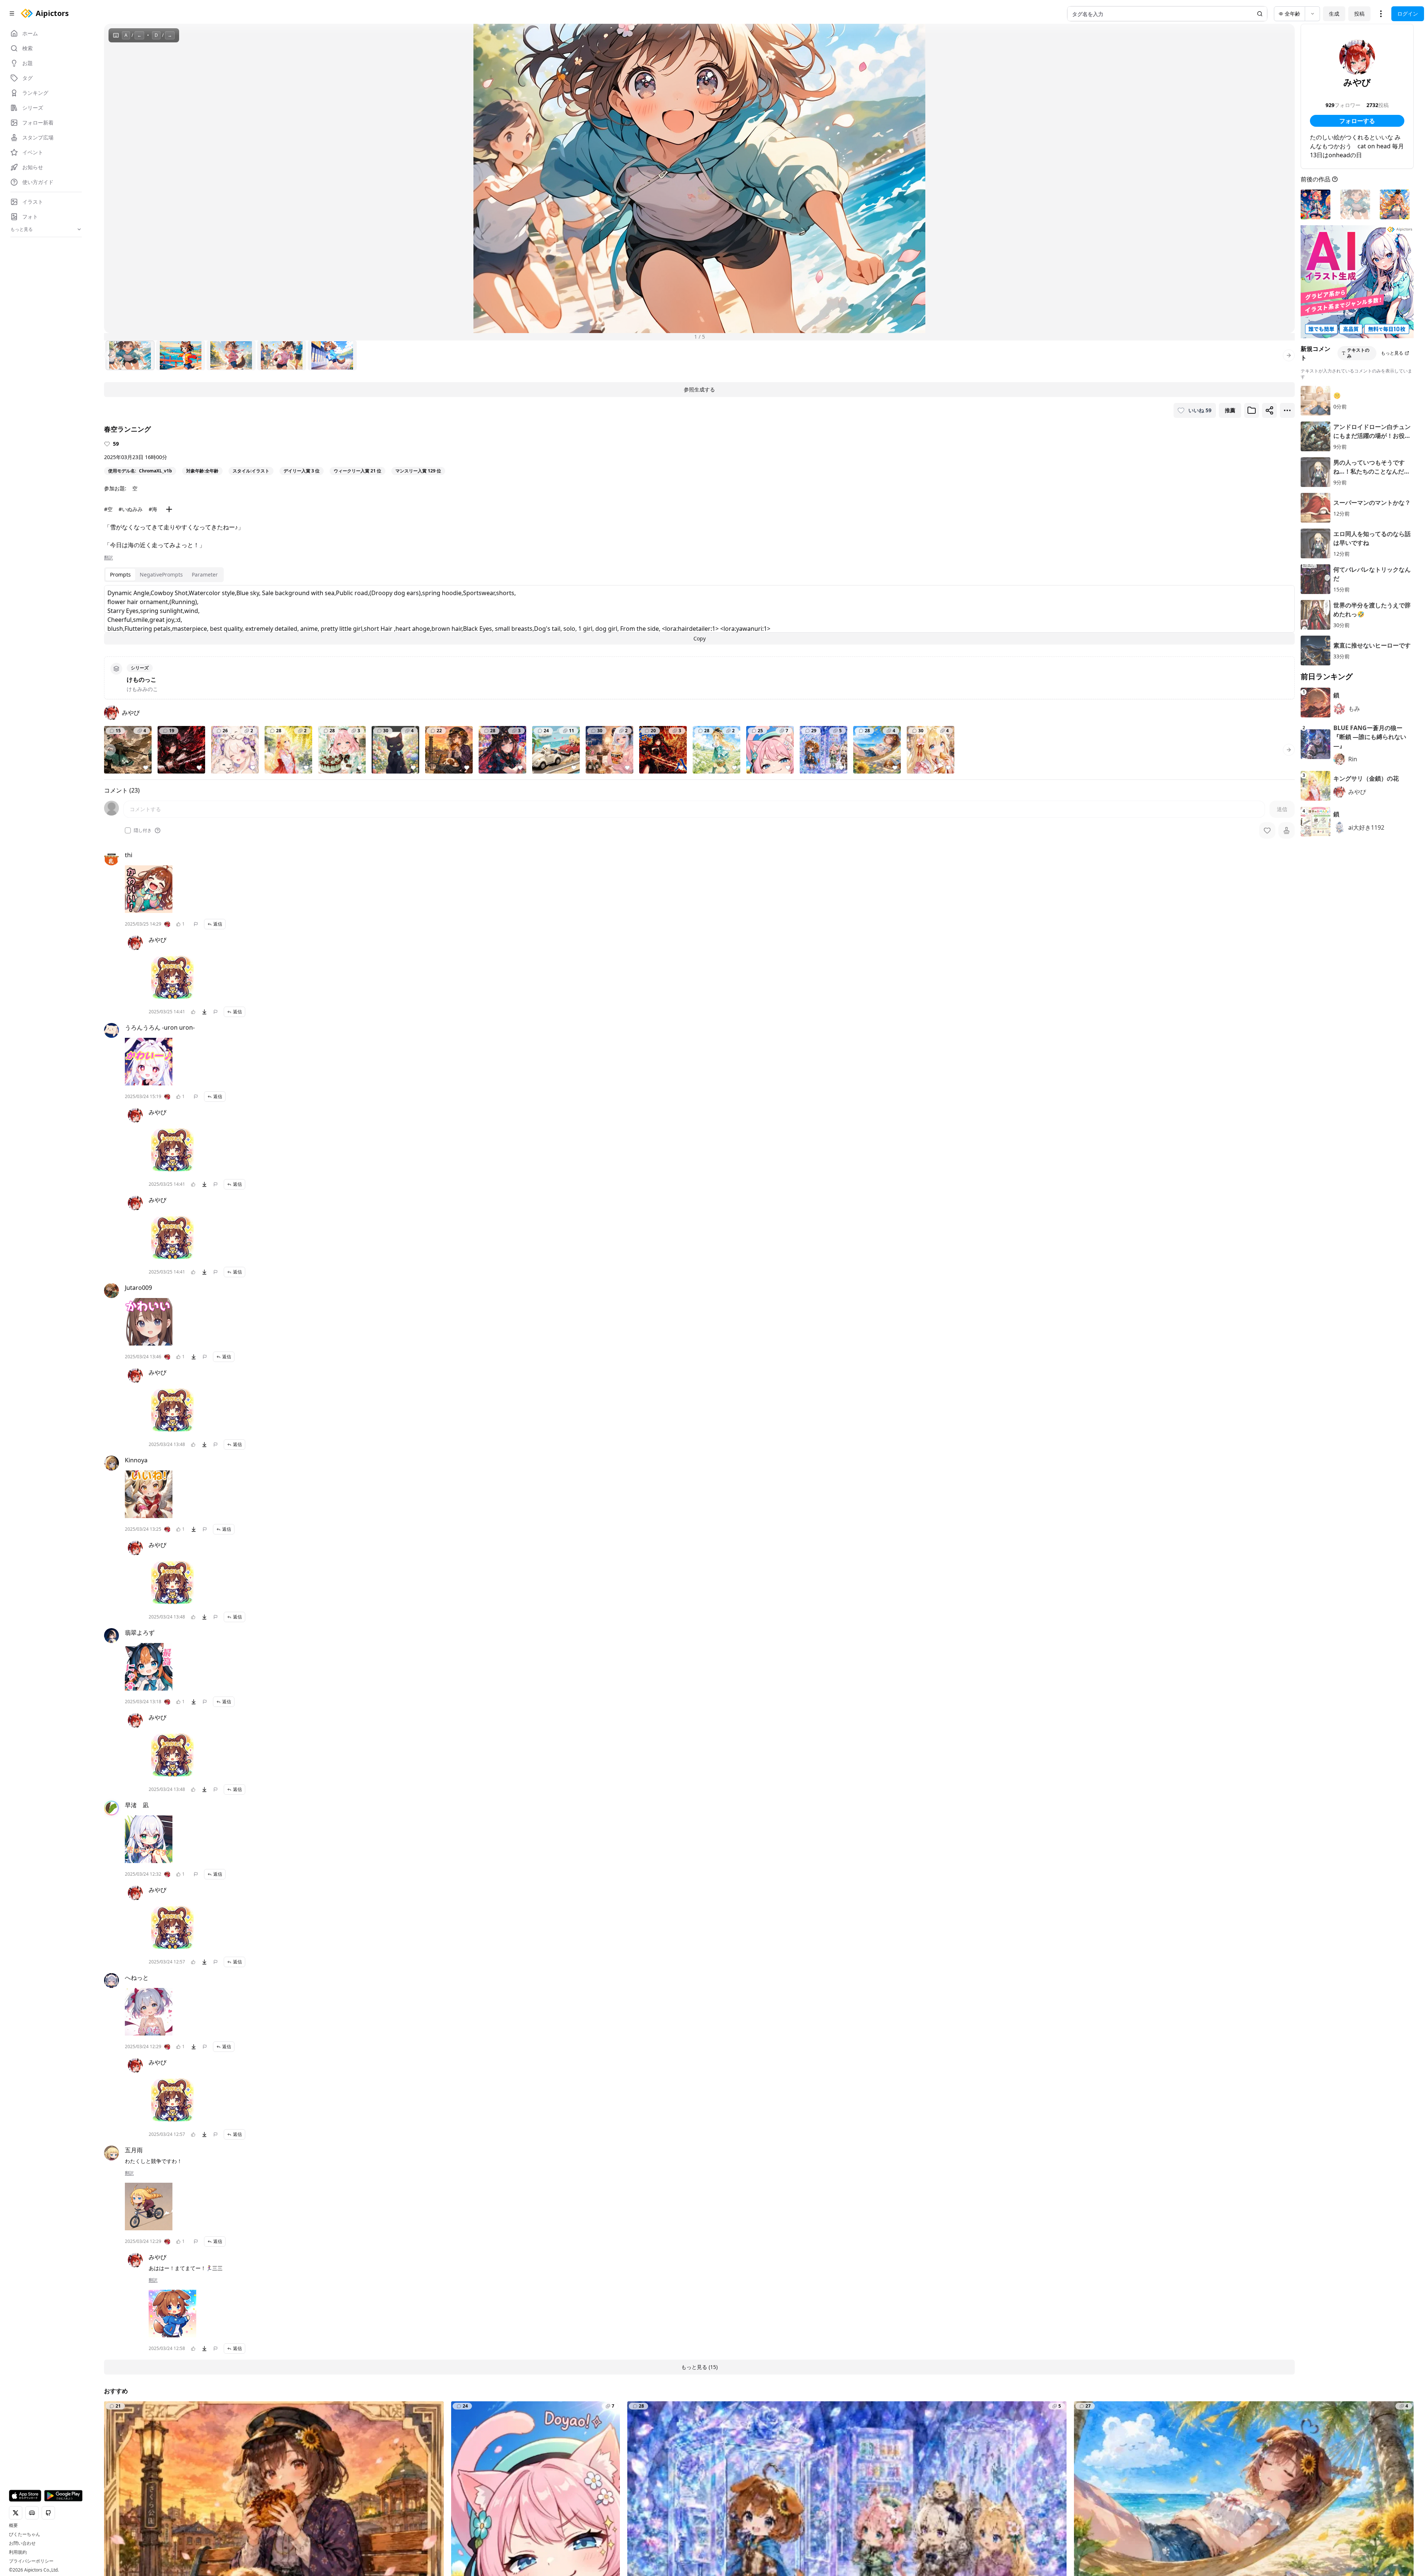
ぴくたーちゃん (25, 2534)
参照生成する (699, 389)
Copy (700, 638)
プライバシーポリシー (31, 2561)
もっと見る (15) (699, 2367)
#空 (108, 509)
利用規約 (18, 2552)
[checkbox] (128, 830)
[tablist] (164, 575)
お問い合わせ (22, 2543)
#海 (153, 509)
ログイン (1408, 14)
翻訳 (109, 558)
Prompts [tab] (120, 574)
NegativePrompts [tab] (161, 574)
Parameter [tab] (205, 574)
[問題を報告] (196, 924)
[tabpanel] (699, 615)
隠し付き (143, 830)
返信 (218, 924)
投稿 (1359, 14)
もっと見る (1392, 353)
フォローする (1357, 121)
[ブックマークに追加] (1252, 410)
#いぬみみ (131, 509)
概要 (13, 2525)
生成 (1334, 14)
